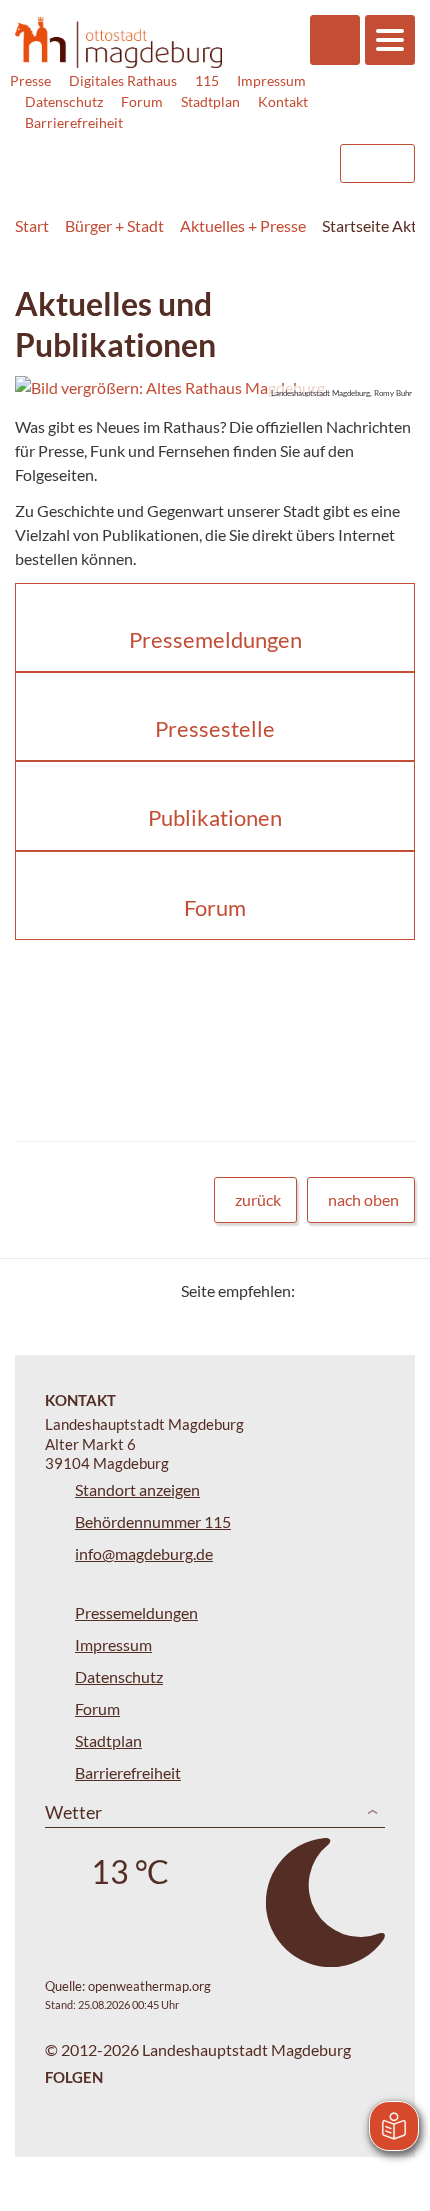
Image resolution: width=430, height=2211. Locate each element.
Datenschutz (64, 101)
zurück (258, 1199)
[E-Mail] (367, 1290)
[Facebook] (342, 1290)
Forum (142, 101)
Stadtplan (210, 101)
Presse (30, 80)
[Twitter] (317, 1290)
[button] (215, 388)
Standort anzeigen (137, 1489)
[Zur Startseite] (118, 43)
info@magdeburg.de (144, 1553)
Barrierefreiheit (74, 122)
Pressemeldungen (136, 1612)
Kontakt (283, 101)
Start (32, 225)
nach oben (363, 1199)
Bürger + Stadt (114, 225)
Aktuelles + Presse (243, 225)
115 (207, 80)
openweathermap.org (149, 1986)
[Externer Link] (161, 154)
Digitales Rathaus (123, 80)
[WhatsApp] (392, 1290)
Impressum (271, 80)
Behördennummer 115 (153, 1521)
